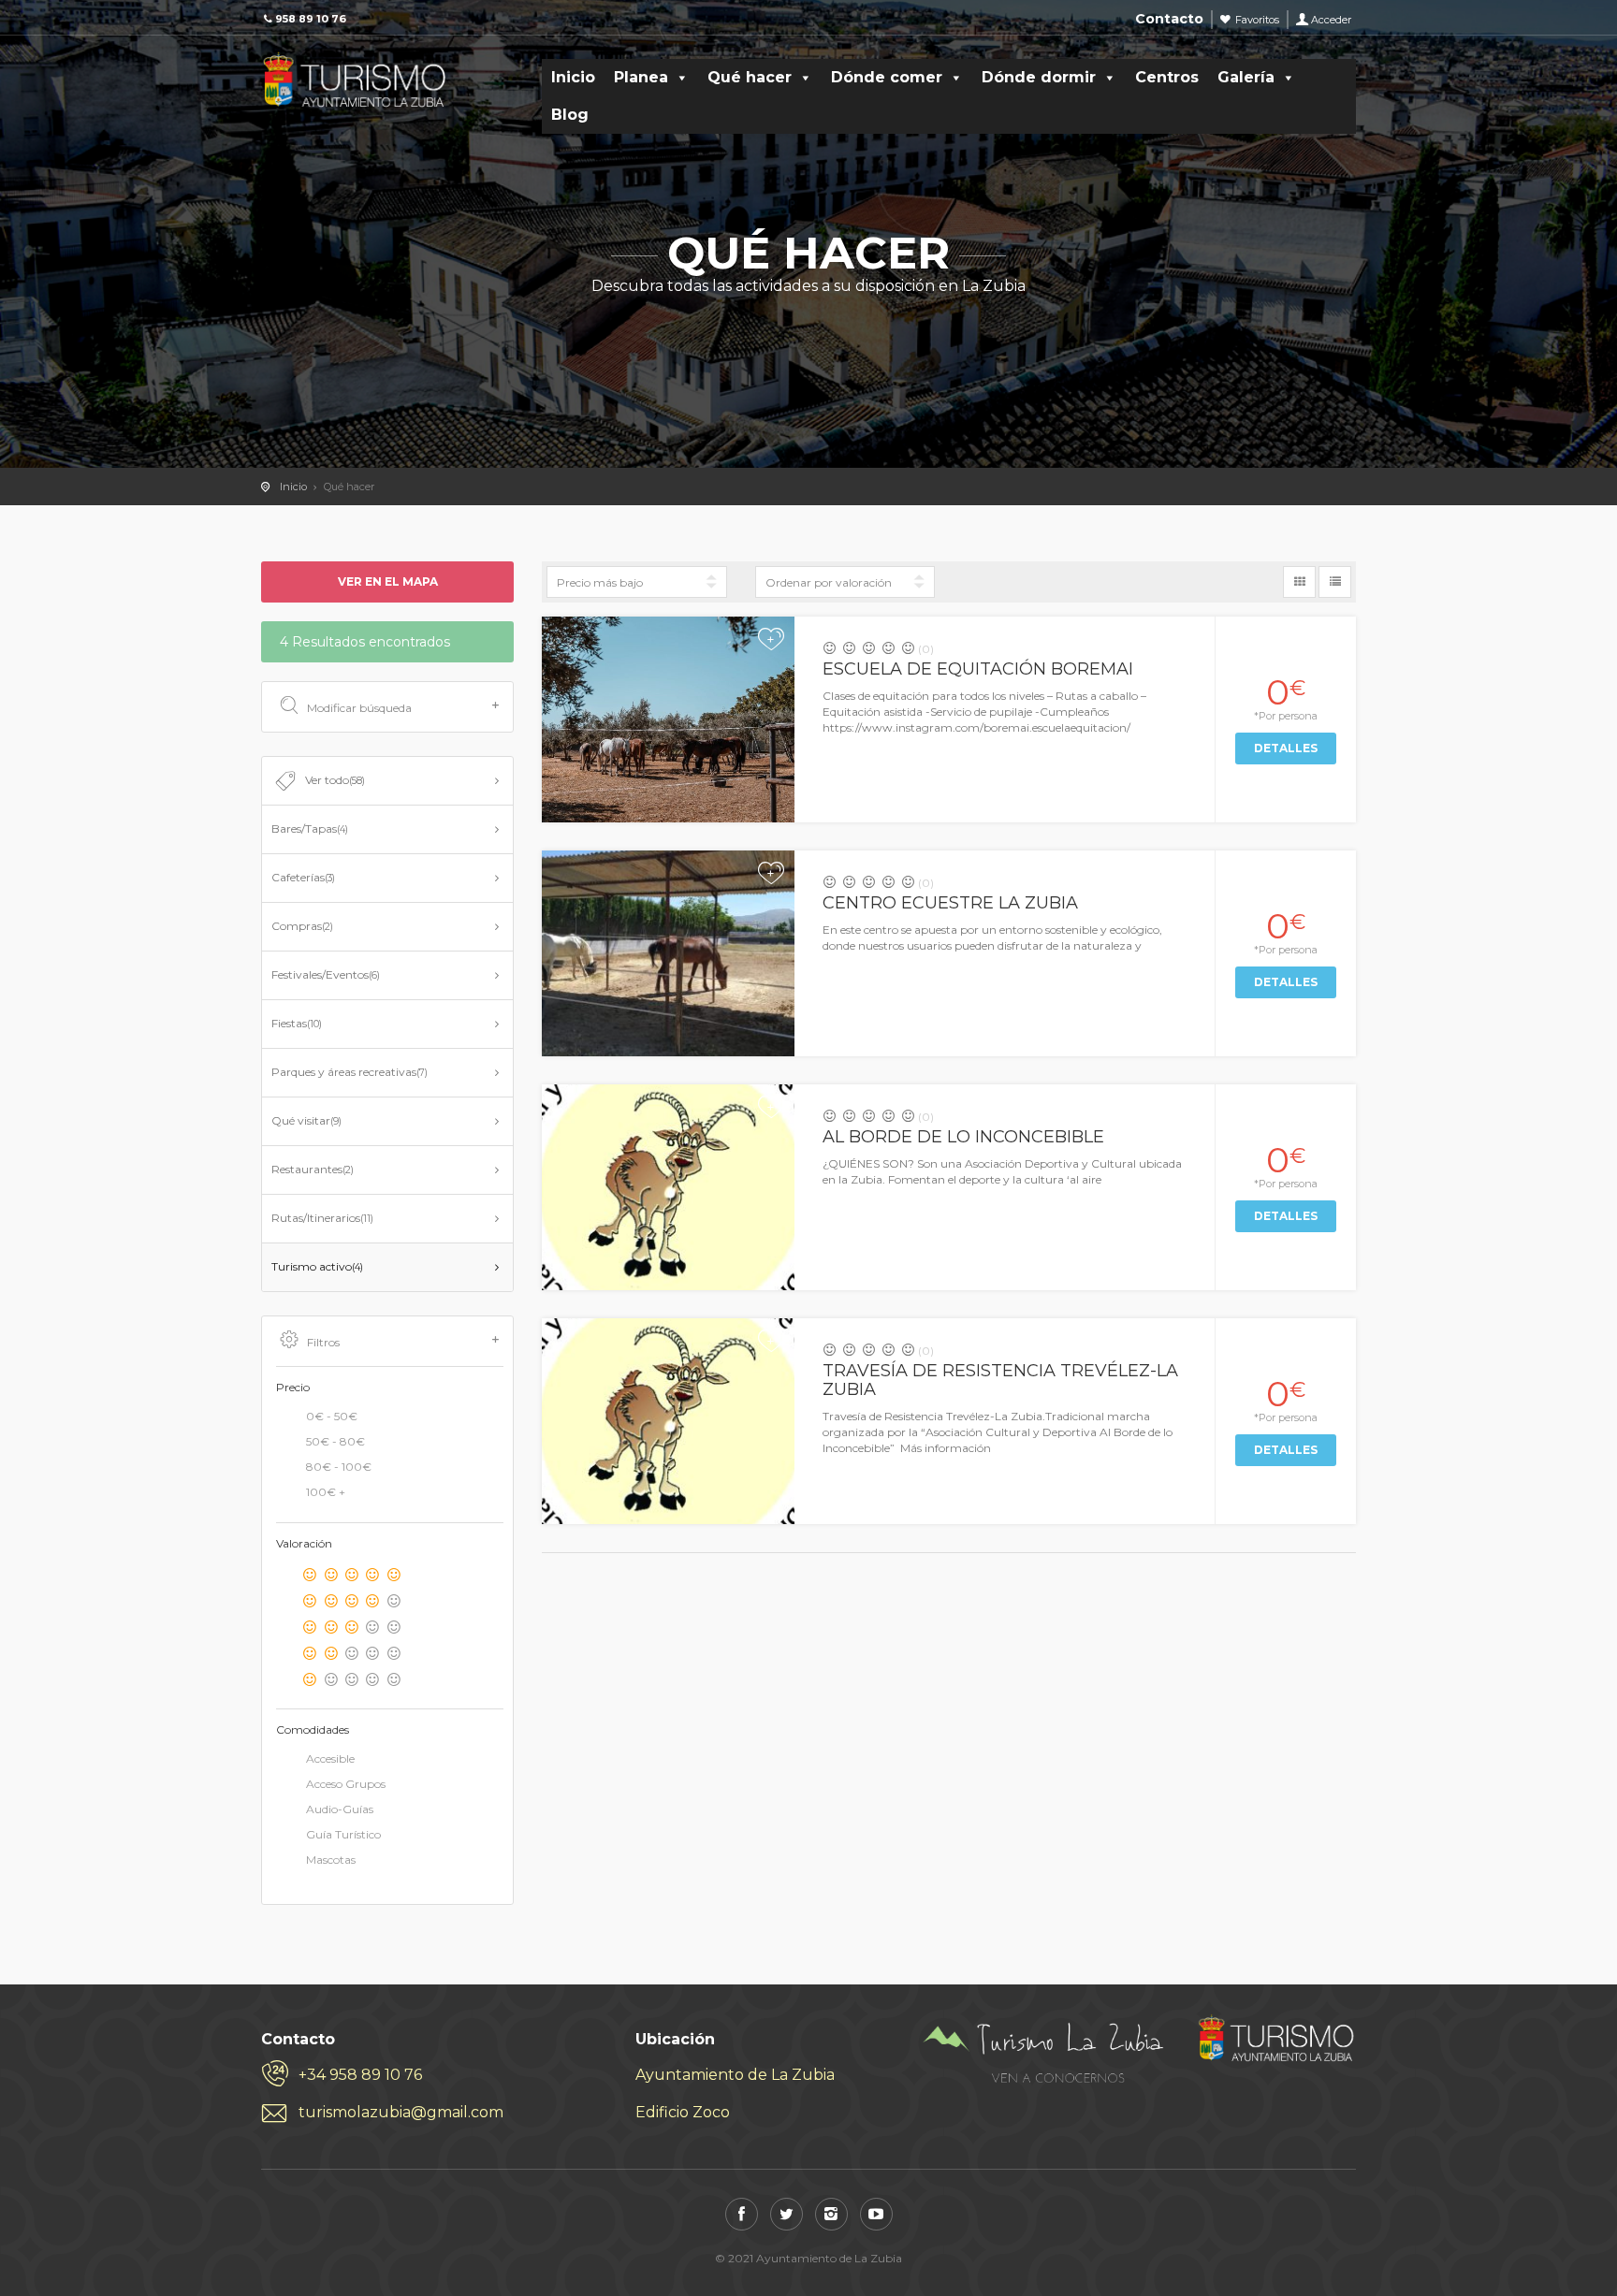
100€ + (326, 1492)
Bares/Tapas (310, 828)
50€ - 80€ (335, 1441)
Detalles (1286, 748)
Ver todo (335, 780)
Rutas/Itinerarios (322, 1218)
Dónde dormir (1039, 77)
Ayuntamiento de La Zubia (735, 2075)
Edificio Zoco (683, 2112)
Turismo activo (317, 1266)
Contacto (1169, 19)
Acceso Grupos (346, 1784)
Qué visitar (306, 1120)
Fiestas (297, 1023)
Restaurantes (313, 1169)
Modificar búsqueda (359, 708)
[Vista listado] (1335, 582)
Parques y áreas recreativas (350, 1072)
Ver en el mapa (388, 581)
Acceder (1331, 20)
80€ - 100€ (339, 1467)
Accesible (330, 1758)
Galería (1246, 77)
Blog (570, 115)
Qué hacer (750, 77)
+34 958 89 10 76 (360, 2075)
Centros (1167, 77)
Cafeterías (303, 877)
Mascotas (331, 1860)
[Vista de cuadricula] (1299, 582)
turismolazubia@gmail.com (401, 2112)
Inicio (573, 77)
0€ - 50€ (332, 1416)
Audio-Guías (340, 1809)
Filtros (323, 1342)
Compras (302, 926)
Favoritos (1257, 20)
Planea (641, 77)
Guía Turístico (343, 1834)
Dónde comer (887, 77)
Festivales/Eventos (326, 974)
